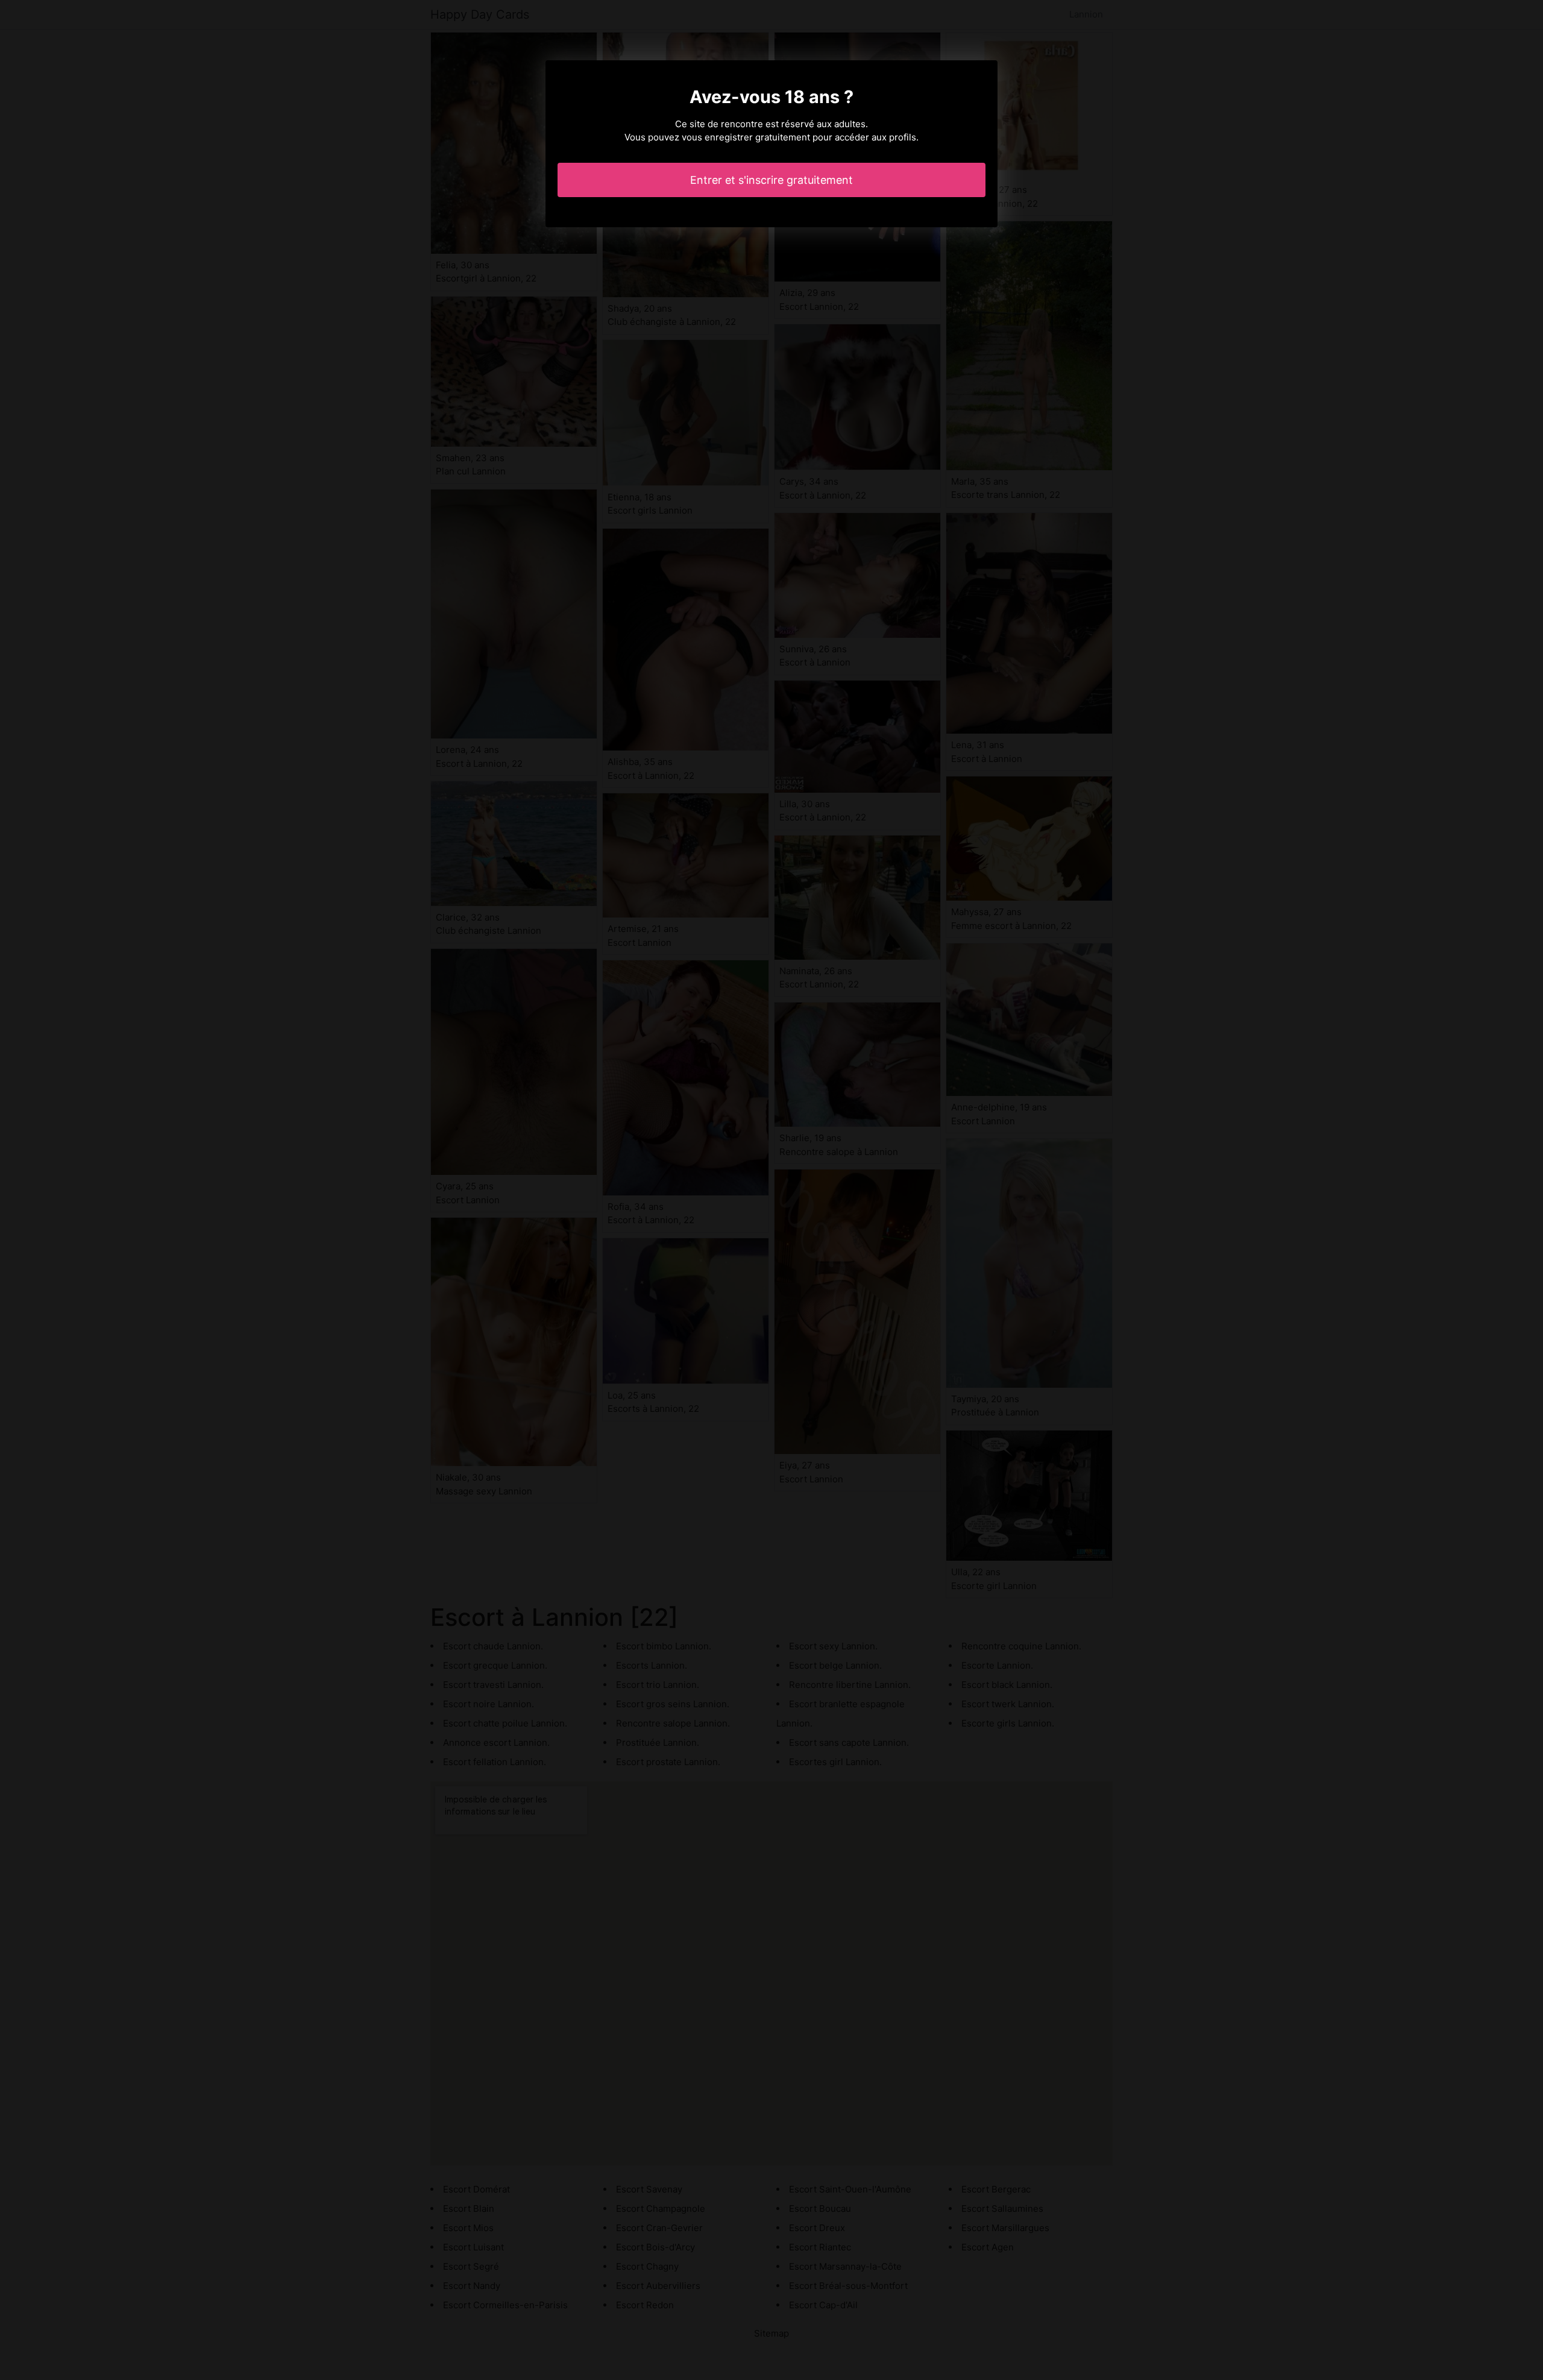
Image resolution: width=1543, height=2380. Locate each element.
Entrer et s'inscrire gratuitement (771, 180)
